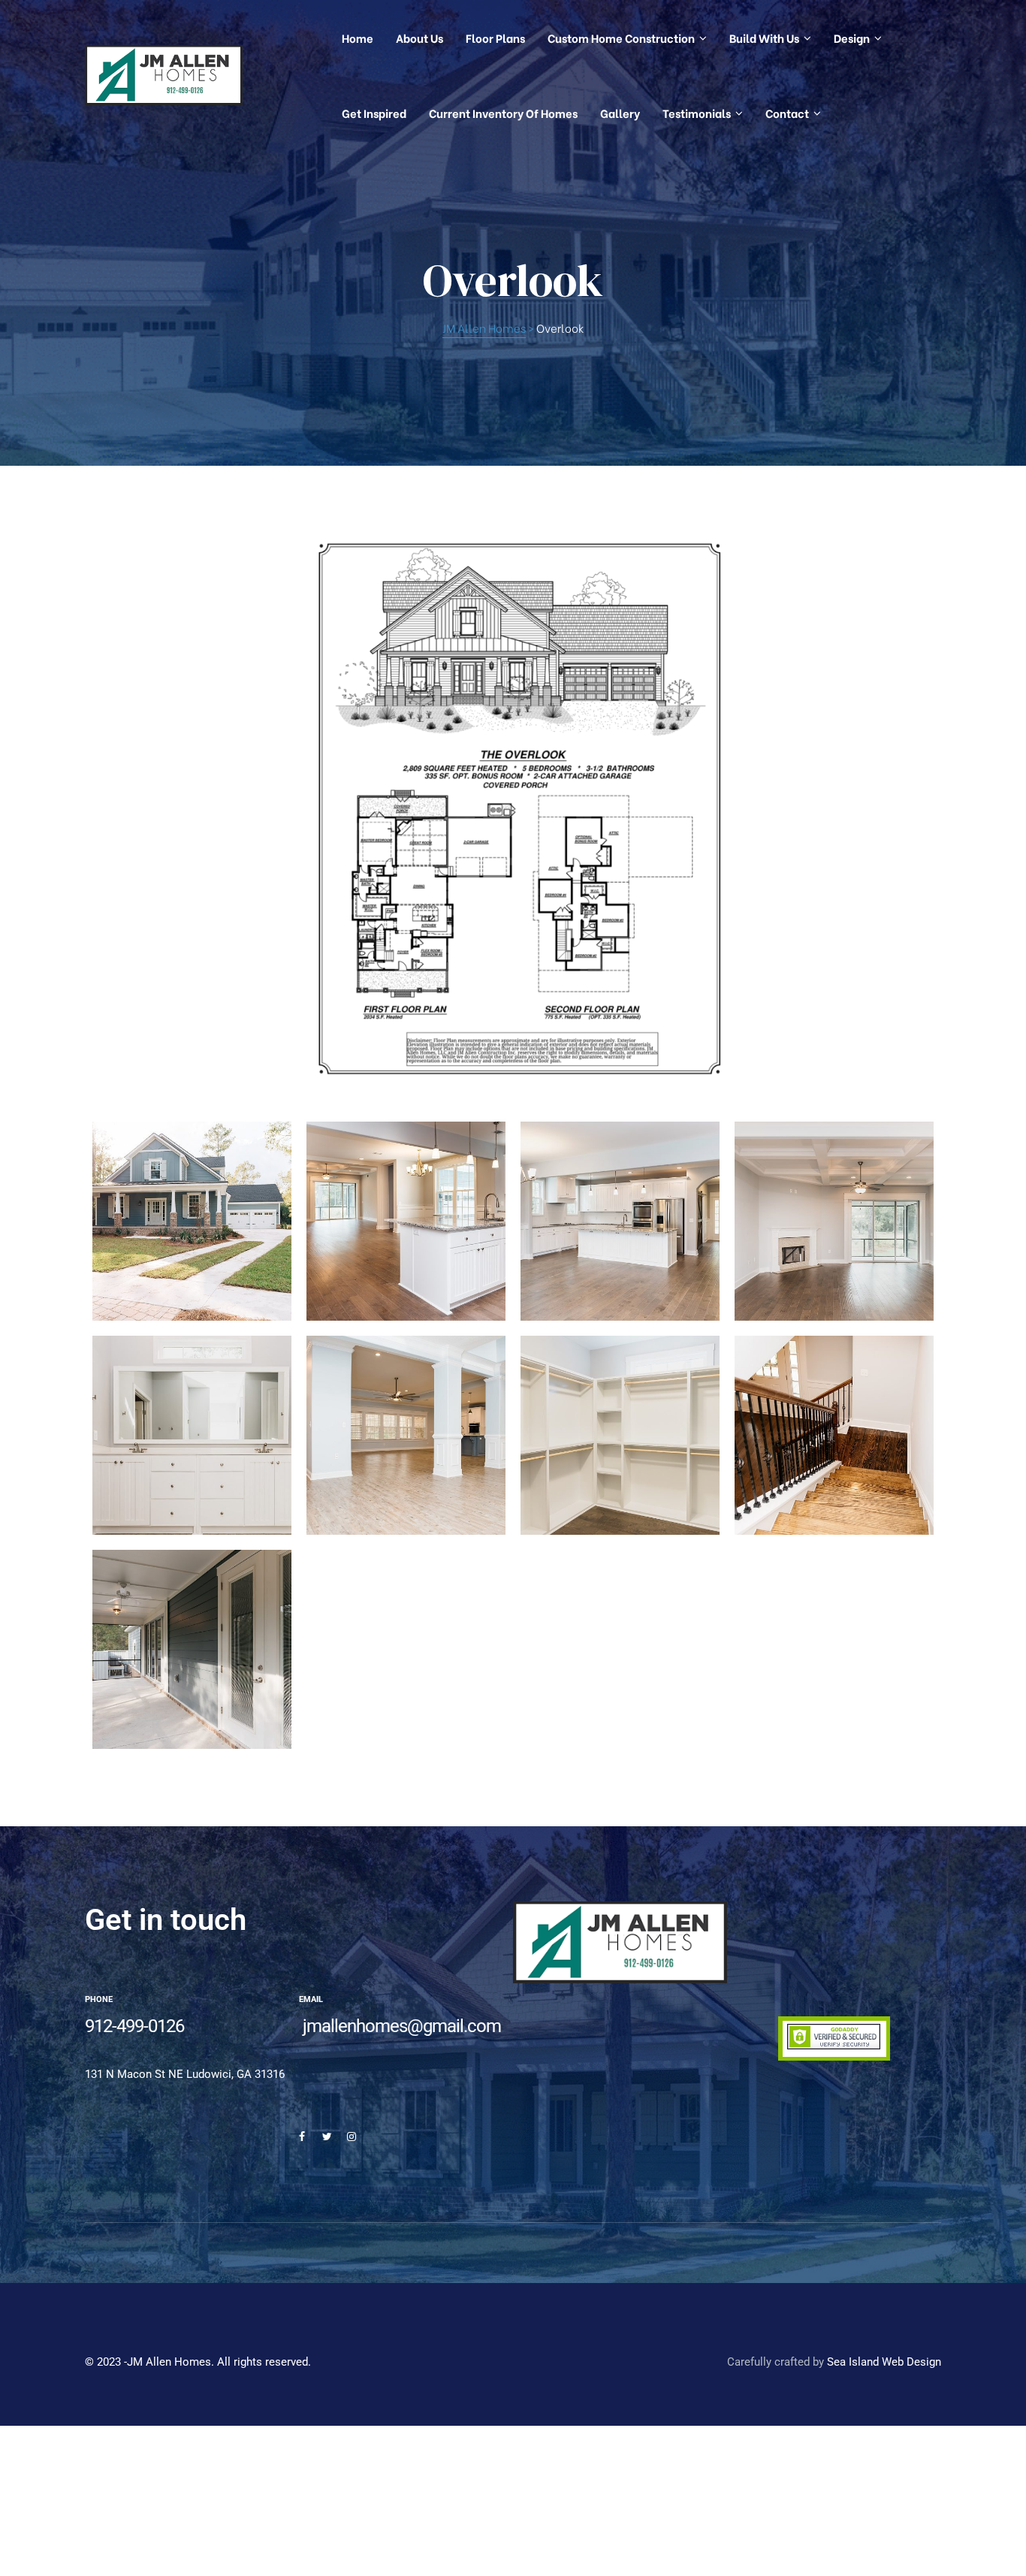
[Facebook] (302, 2137)
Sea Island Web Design (884, 2362)
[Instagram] (352, 2137)
